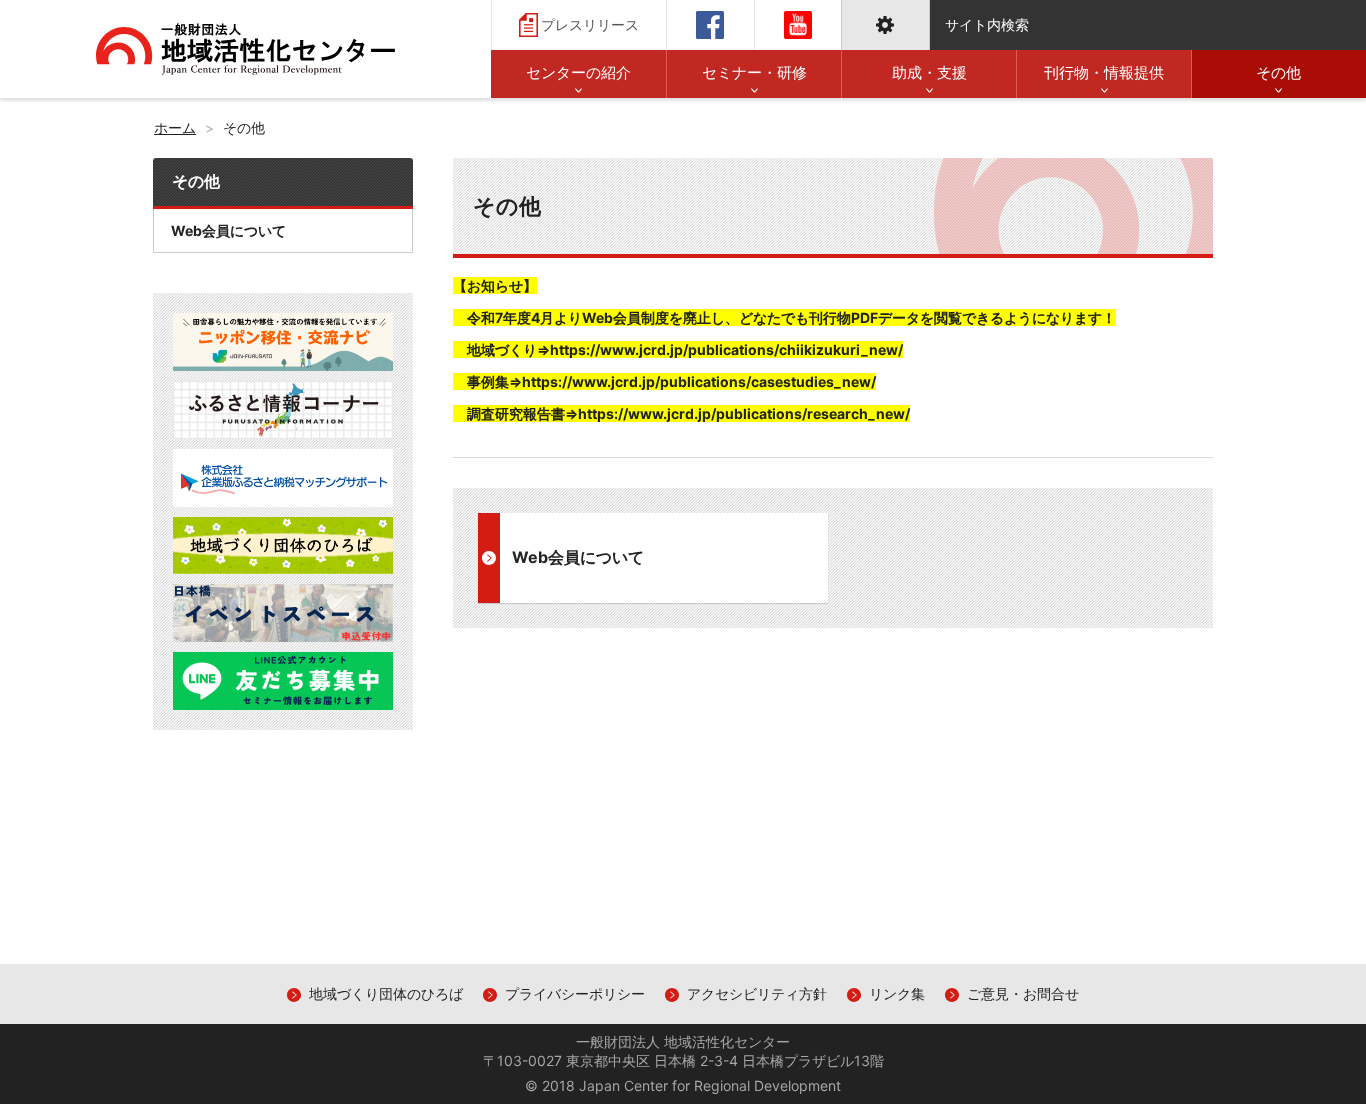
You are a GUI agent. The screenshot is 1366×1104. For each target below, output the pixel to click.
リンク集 (897, 993)
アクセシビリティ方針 (757, 993)
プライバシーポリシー (575, 993)
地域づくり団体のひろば (386, 993)
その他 (196, 181)
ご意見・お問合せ (1023, 993)
